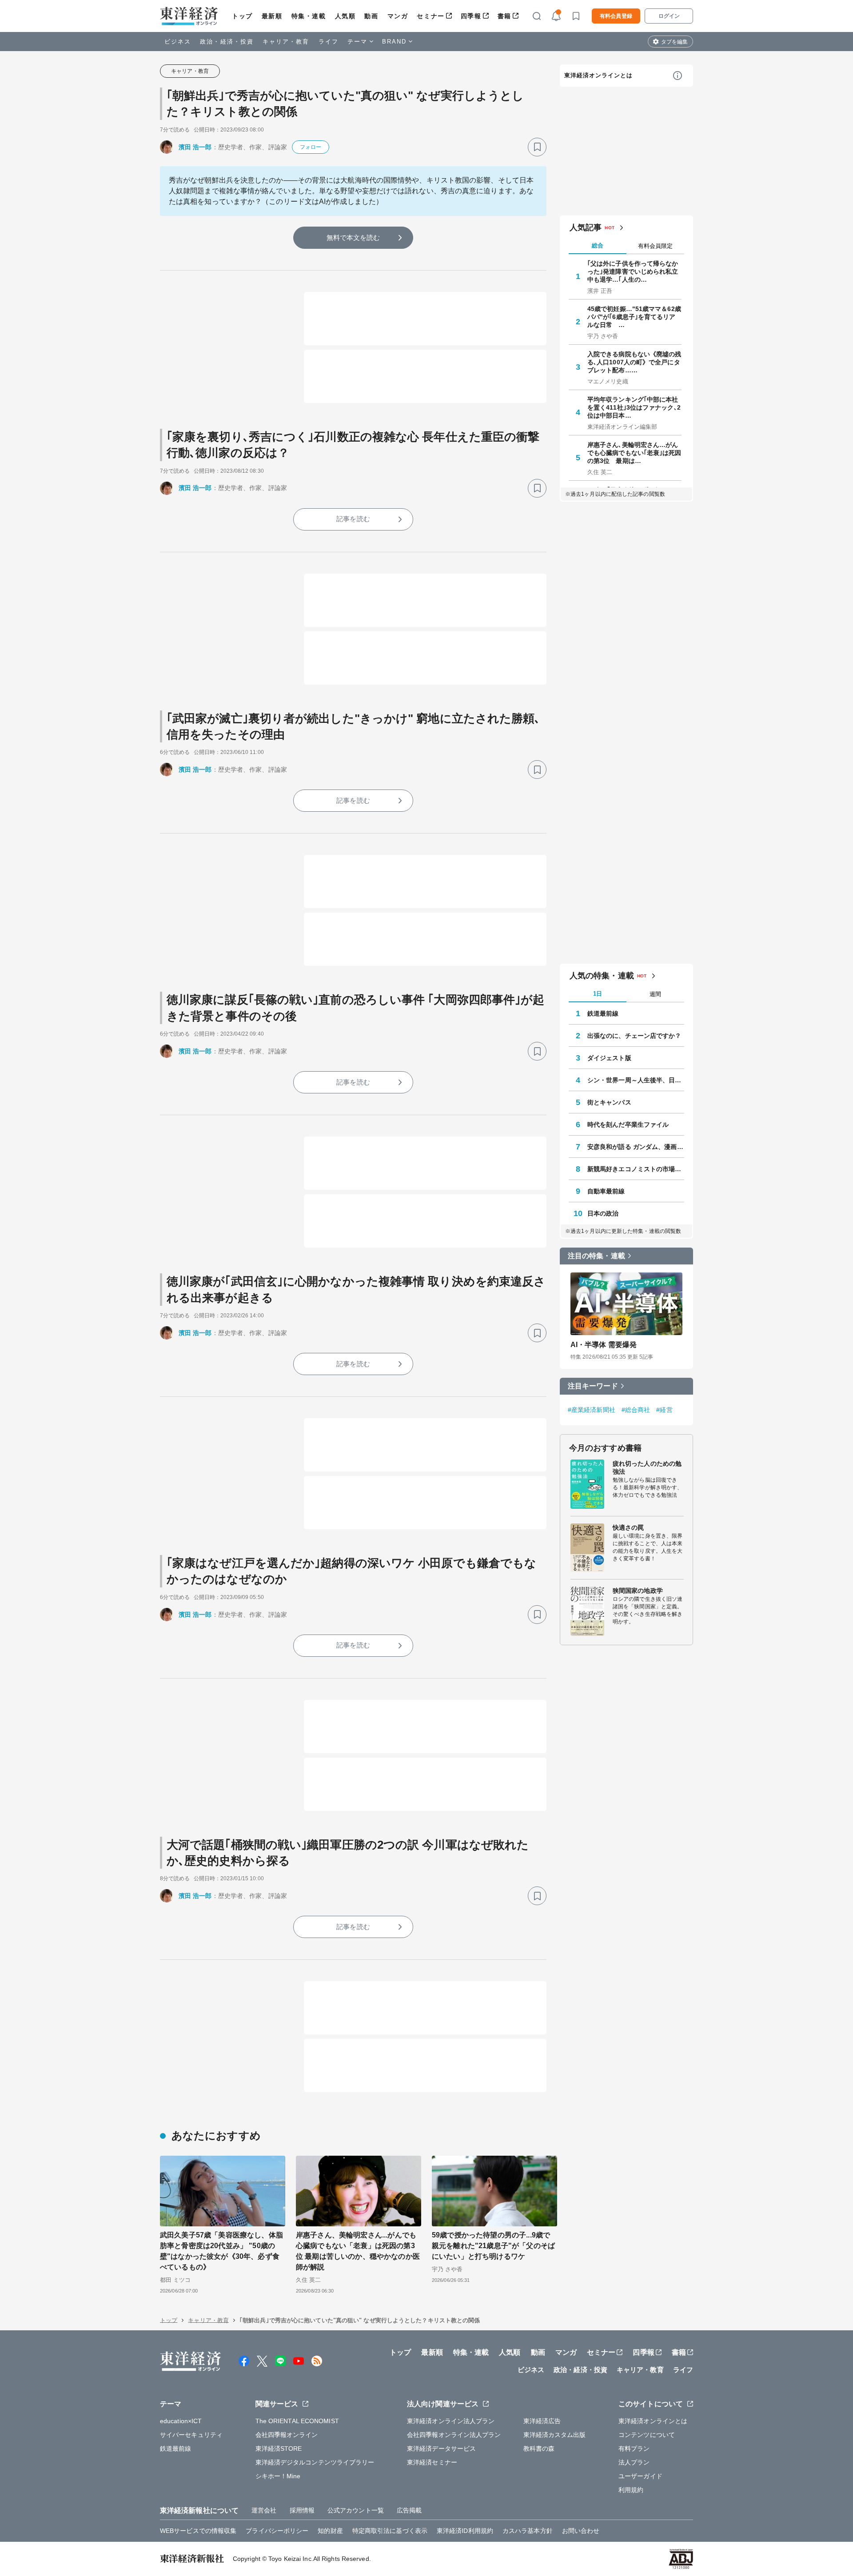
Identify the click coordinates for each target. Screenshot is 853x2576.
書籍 (504, 16)
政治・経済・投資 (227, 42)
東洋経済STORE (279, 2448)
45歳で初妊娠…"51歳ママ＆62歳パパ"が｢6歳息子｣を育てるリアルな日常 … (634, 317)
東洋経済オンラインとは (598, 75)
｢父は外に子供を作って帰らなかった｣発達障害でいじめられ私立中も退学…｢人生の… (633, 271)
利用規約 (631, 2490)
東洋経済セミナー (432, 2462)
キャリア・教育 (286, 42)
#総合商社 (636, 1410)
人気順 (345, 16)
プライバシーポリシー (277, 2531)
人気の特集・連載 (602, 976)
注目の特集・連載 (596, 1256)
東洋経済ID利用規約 (465, 2531)
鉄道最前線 (603, 1013)
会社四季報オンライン (287, 2435)
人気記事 (586, 227)
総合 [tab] (598, 245)
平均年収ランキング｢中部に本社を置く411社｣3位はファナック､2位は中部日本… (634, 407)
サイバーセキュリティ (191, 2435)
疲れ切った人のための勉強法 (647, 1467)
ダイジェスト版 (609, 1058)
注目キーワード (593, 1386)
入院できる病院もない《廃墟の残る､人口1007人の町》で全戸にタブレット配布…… (634, 362)
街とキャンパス (609, 1102)
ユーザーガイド (640, 2476)
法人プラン (634, 2462)
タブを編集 (674, 42)
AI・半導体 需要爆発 (604, 1345)
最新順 (272, 16)
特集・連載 (309, 16)
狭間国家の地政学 (638, 1591)
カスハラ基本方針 (528, 2531)
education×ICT (181, 2421)
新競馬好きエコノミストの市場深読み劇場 (636, 1169)
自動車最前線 (606, 1191)
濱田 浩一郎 (195, 147)
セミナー (430, 16)
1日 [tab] (598, 994)
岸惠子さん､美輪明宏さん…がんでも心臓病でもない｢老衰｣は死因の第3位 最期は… (634, 453)
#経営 (664, 1410)
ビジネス (178, 42)
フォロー (311, 147)
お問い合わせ (581, 2531)
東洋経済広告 (542, 2421)
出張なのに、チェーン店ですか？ (634, 1036)
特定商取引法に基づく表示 (390, 2531)
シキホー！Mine (278, 2476)
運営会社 (264, 2510)
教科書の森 (539, 2448)
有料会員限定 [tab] (655, 246)
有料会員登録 (616, 16)
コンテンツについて (647, 2435)
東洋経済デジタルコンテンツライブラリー (315, 2462)
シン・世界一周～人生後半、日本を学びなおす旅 (636, 1080)
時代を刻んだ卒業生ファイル (628, 1125)
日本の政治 (603, 1213)
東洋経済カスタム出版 (555, 2435)
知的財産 (330, 2531)
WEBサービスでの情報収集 (198, 2531)
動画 (371, 16)
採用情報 (302, 2510)
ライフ (329, 42)
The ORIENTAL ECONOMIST (297, 2421)
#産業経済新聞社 (592, 1410)
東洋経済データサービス (441, 2448)
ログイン (669, 16)
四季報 (471, 16)
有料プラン (634, 2448)
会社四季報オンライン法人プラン (454, 2435)
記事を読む (353, 519)
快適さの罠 (628, 1527)
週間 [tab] (655, 994)
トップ (242, 16)
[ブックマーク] (537, 147)
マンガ (398, 16)
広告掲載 (409, 2510)
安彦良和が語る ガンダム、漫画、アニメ (636, 1147)
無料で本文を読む (353, 237)
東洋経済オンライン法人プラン (451, 2421)
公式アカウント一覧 (356, 2510)
